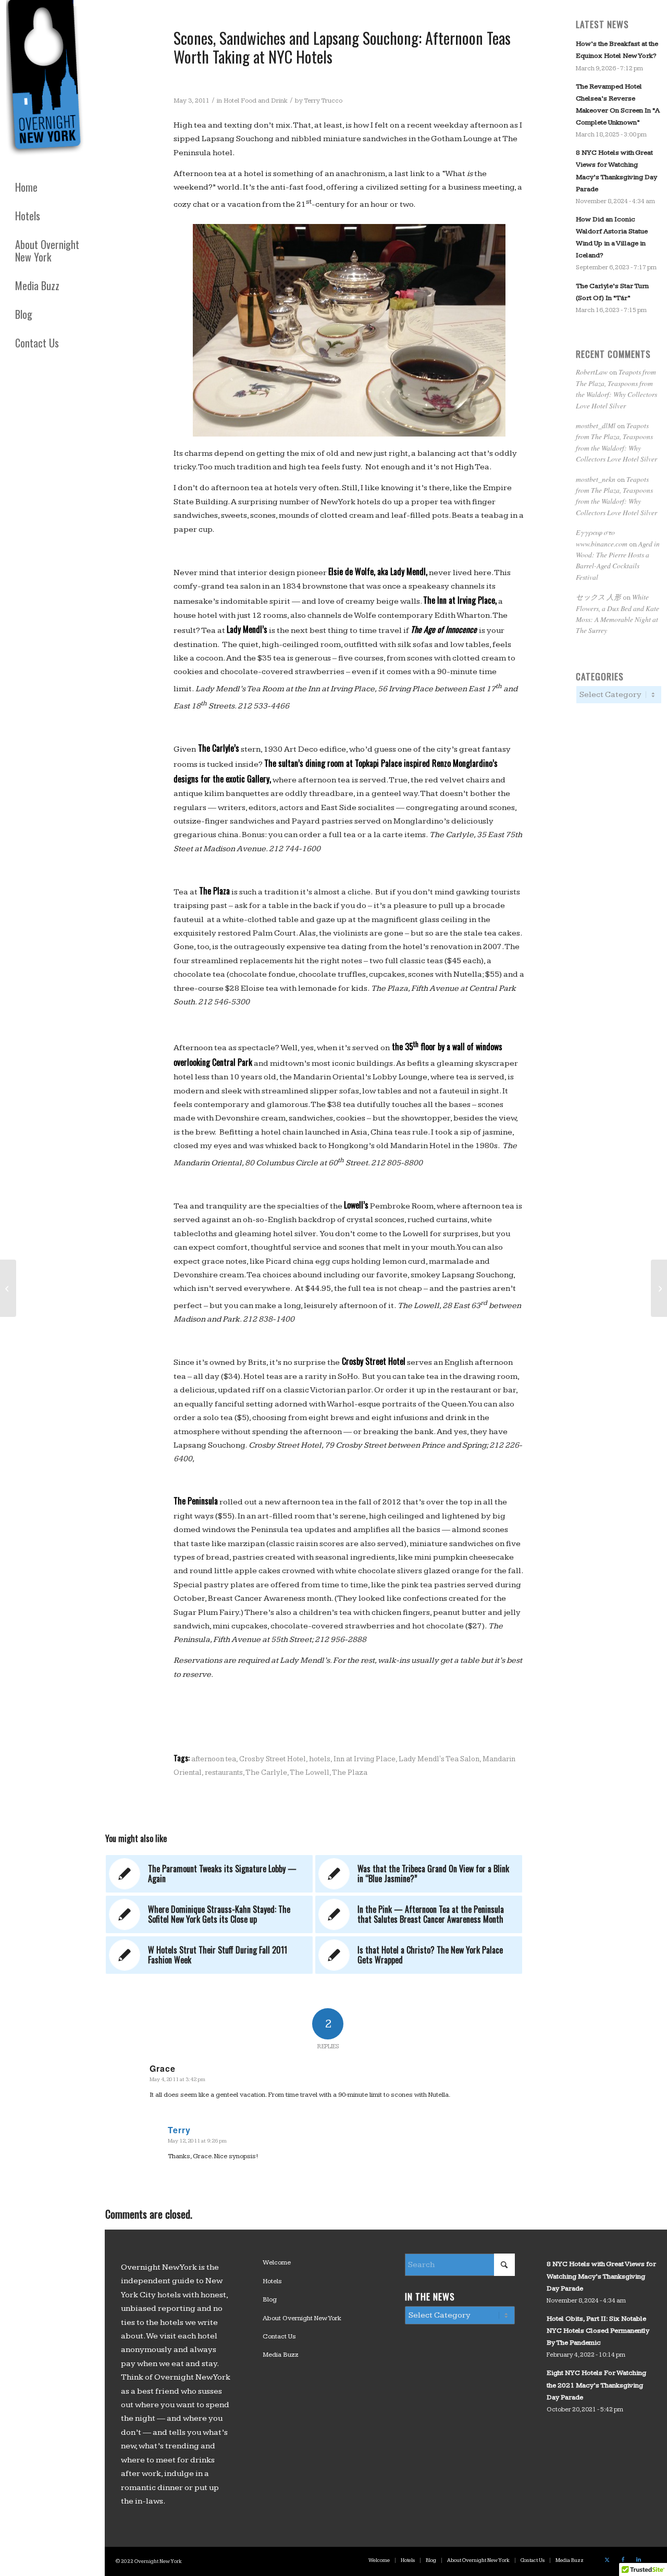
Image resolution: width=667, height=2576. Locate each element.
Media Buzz (281, 2355)
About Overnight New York (302, 2318)
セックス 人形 (598, 597)
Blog (270, 2299)
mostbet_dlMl (596, 425)
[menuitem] (52, 187)
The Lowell (310, 1772)
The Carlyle (266, 1772)
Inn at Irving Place (365, 1759)
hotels (320, 1759)
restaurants (224, 1772)
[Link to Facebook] (623, 2560)
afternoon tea (214, 1759)
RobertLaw (592, 372)
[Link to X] (607, 2560)
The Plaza (350, 1772)
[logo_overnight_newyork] (47, 80)
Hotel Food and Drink (256, 101)
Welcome (277, 2262)
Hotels (272, 2281)
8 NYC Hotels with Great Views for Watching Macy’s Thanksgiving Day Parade (601, 2276)
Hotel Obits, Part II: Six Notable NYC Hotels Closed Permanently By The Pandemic (598, 2331)
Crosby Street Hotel (273, 1759)
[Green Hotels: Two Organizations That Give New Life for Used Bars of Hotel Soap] (8, 1288)
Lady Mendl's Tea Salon (439, 1759)
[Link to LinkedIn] (638, 2560)
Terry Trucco (323, 101)
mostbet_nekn (596, 479)
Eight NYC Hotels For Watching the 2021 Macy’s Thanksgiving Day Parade (596, 2385)
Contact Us (279, 2336)
